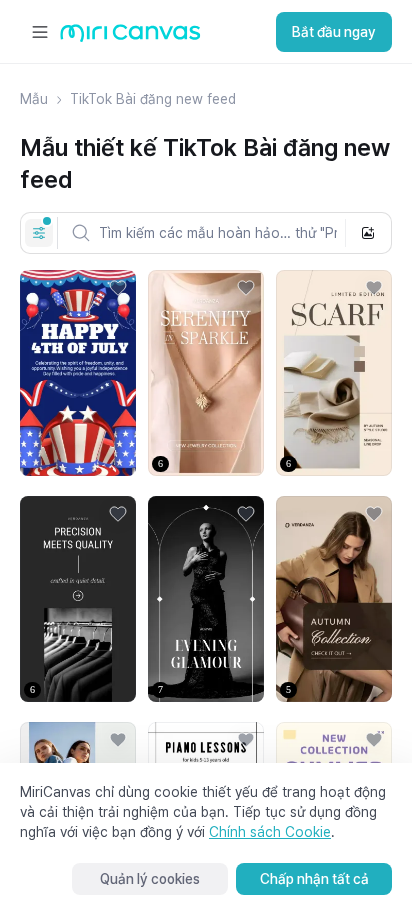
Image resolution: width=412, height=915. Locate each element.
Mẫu (34, 99)
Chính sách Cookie (270, 832)
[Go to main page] (130, 37)
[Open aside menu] (40, 32)
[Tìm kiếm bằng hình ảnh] (368, 233)
